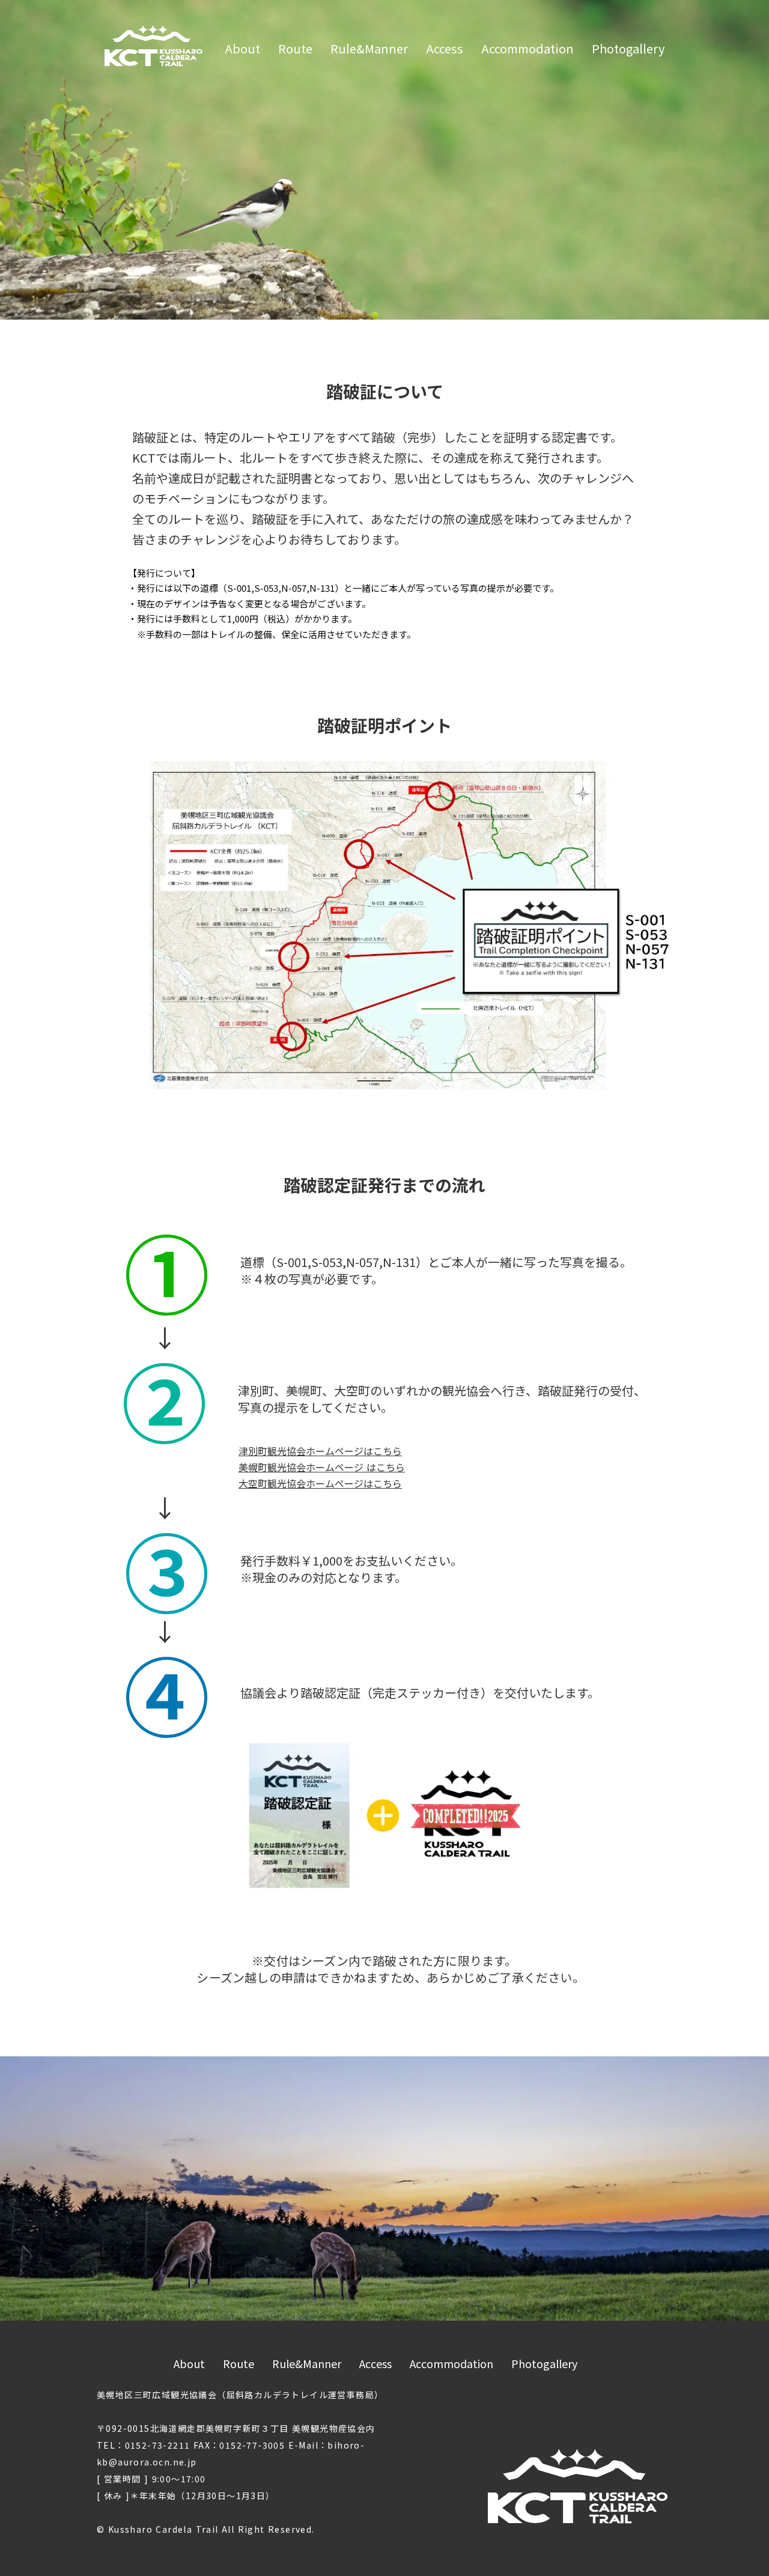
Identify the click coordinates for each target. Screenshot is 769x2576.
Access (445, 49)
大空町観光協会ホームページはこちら (320, 1483)
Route (295, 49)
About (242, 49)
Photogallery (628, 49)
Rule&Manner (369, 49)
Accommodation (527, 49)
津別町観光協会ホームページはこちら (320, 1451)
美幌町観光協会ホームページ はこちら (322, 1467)
